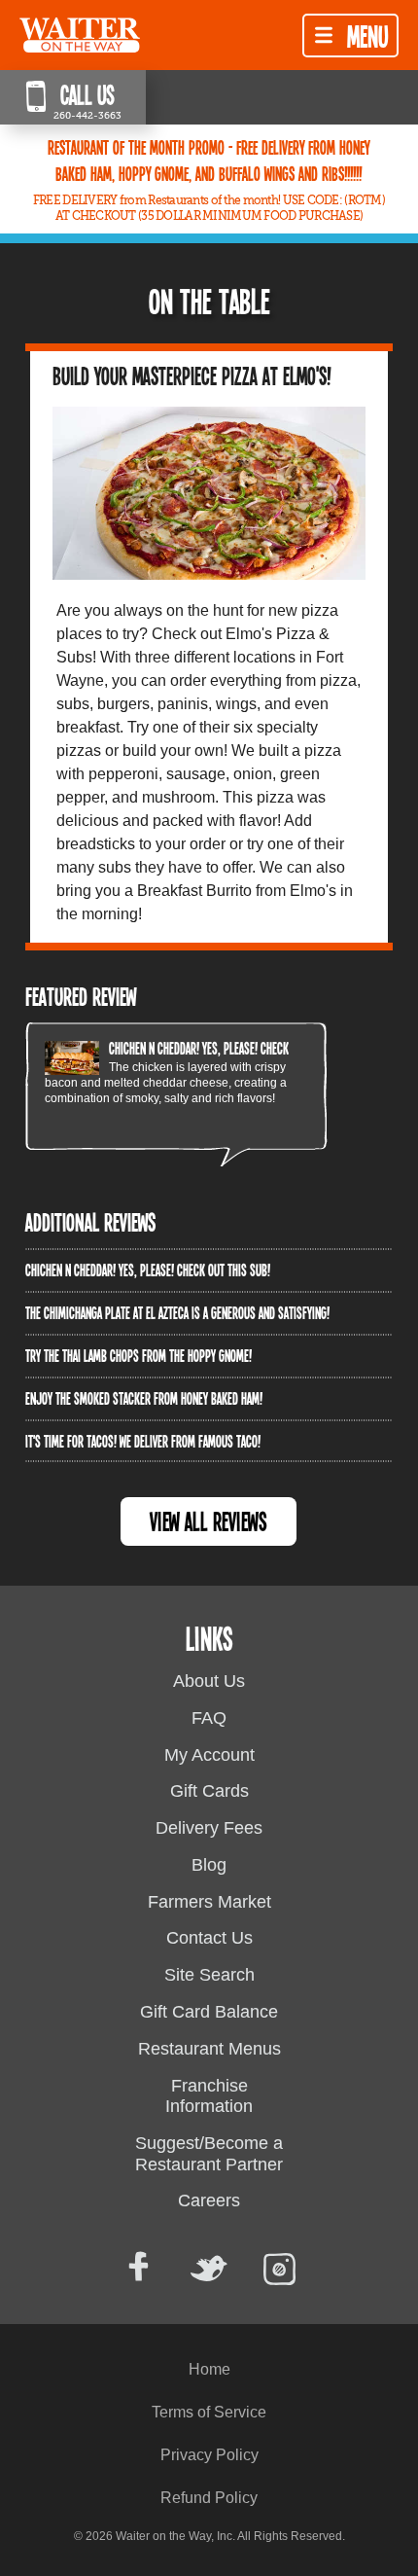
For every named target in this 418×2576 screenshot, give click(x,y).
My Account (209, 1755)
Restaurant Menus (209, 2049)
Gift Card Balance (209, 2012)
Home (209, 2369)
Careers (209, 2200)
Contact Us (209, 1938)
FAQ (209, 1718)
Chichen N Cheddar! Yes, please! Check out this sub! (231, 1048)
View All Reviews (209, 1521)
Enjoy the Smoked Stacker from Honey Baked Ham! (144, 1398)
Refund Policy (209, 2498)
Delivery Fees (209, 1828)
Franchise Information (209, 2096)
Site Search (209, 1975)
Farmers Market (209, 1902)
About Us (209, 1681)
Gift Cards (209, 1791)
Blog (209, 1865)
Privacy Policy (209, 2455)
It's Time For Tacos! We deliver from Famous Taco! (143, 1441)
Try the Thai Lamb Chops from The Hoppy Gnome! (139, 1355)
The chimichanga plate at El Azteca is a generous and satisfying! (177, 1312)
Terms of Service (209, 2412)
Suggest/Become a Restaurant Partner (209, 2154)
